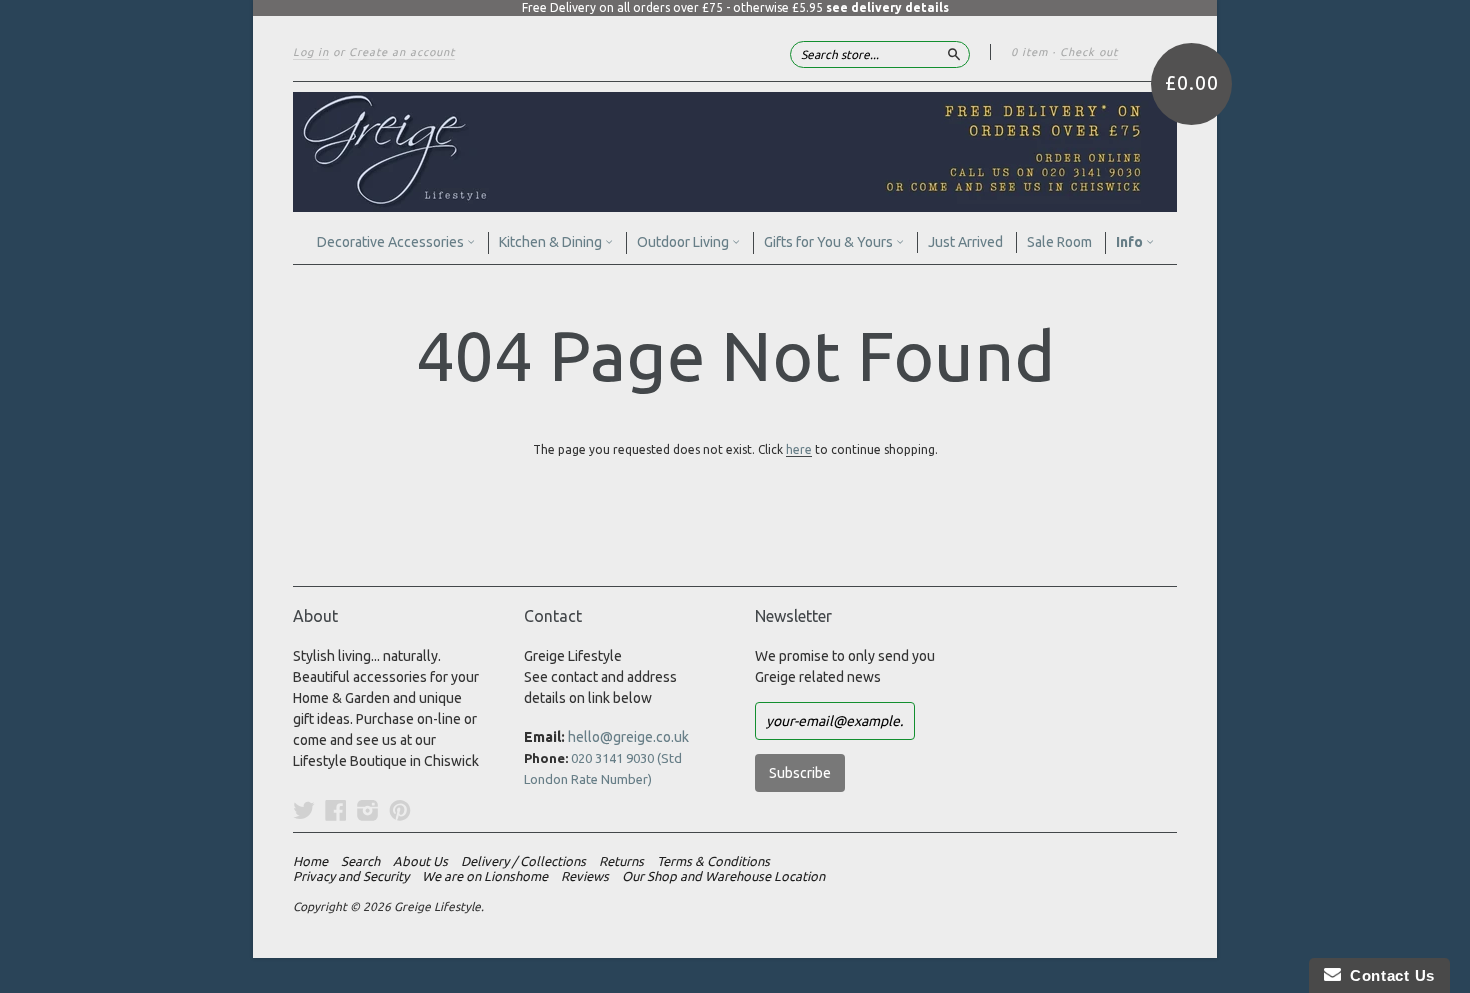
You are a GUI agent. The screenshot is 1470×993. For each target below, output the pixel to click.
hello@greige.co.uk (628, 737)
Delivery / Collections (523, 861)
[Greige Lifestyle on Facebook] (336, 810)
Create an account (402, 52)
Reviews (585, 876)
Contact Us (1388, 975)
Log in (311, 52)
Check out (1089, 52)
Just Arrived (965, 242)
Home (310, 861)
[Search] (954, 54)
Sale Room (1059, 242)
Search (360, 861)
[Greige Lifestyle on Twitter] (304, 810)
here (799, 449)
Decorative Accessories (392, 242)
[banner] (735, 152)
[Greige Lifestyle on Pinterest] (400, 810)
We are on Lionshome (485, 876)
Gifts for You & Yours (830, 242)
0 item (1029, 52)
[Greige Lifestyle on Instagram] (368, 810)
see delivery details (887, 7)
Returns (621, 861)
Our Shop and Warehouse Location (723, 876)
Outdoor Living (684, 242)
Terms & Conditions (713, 861)
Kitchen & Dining (552, 242)
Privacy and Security (351, 876)
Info (1131, 242)
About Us (420, 861)
